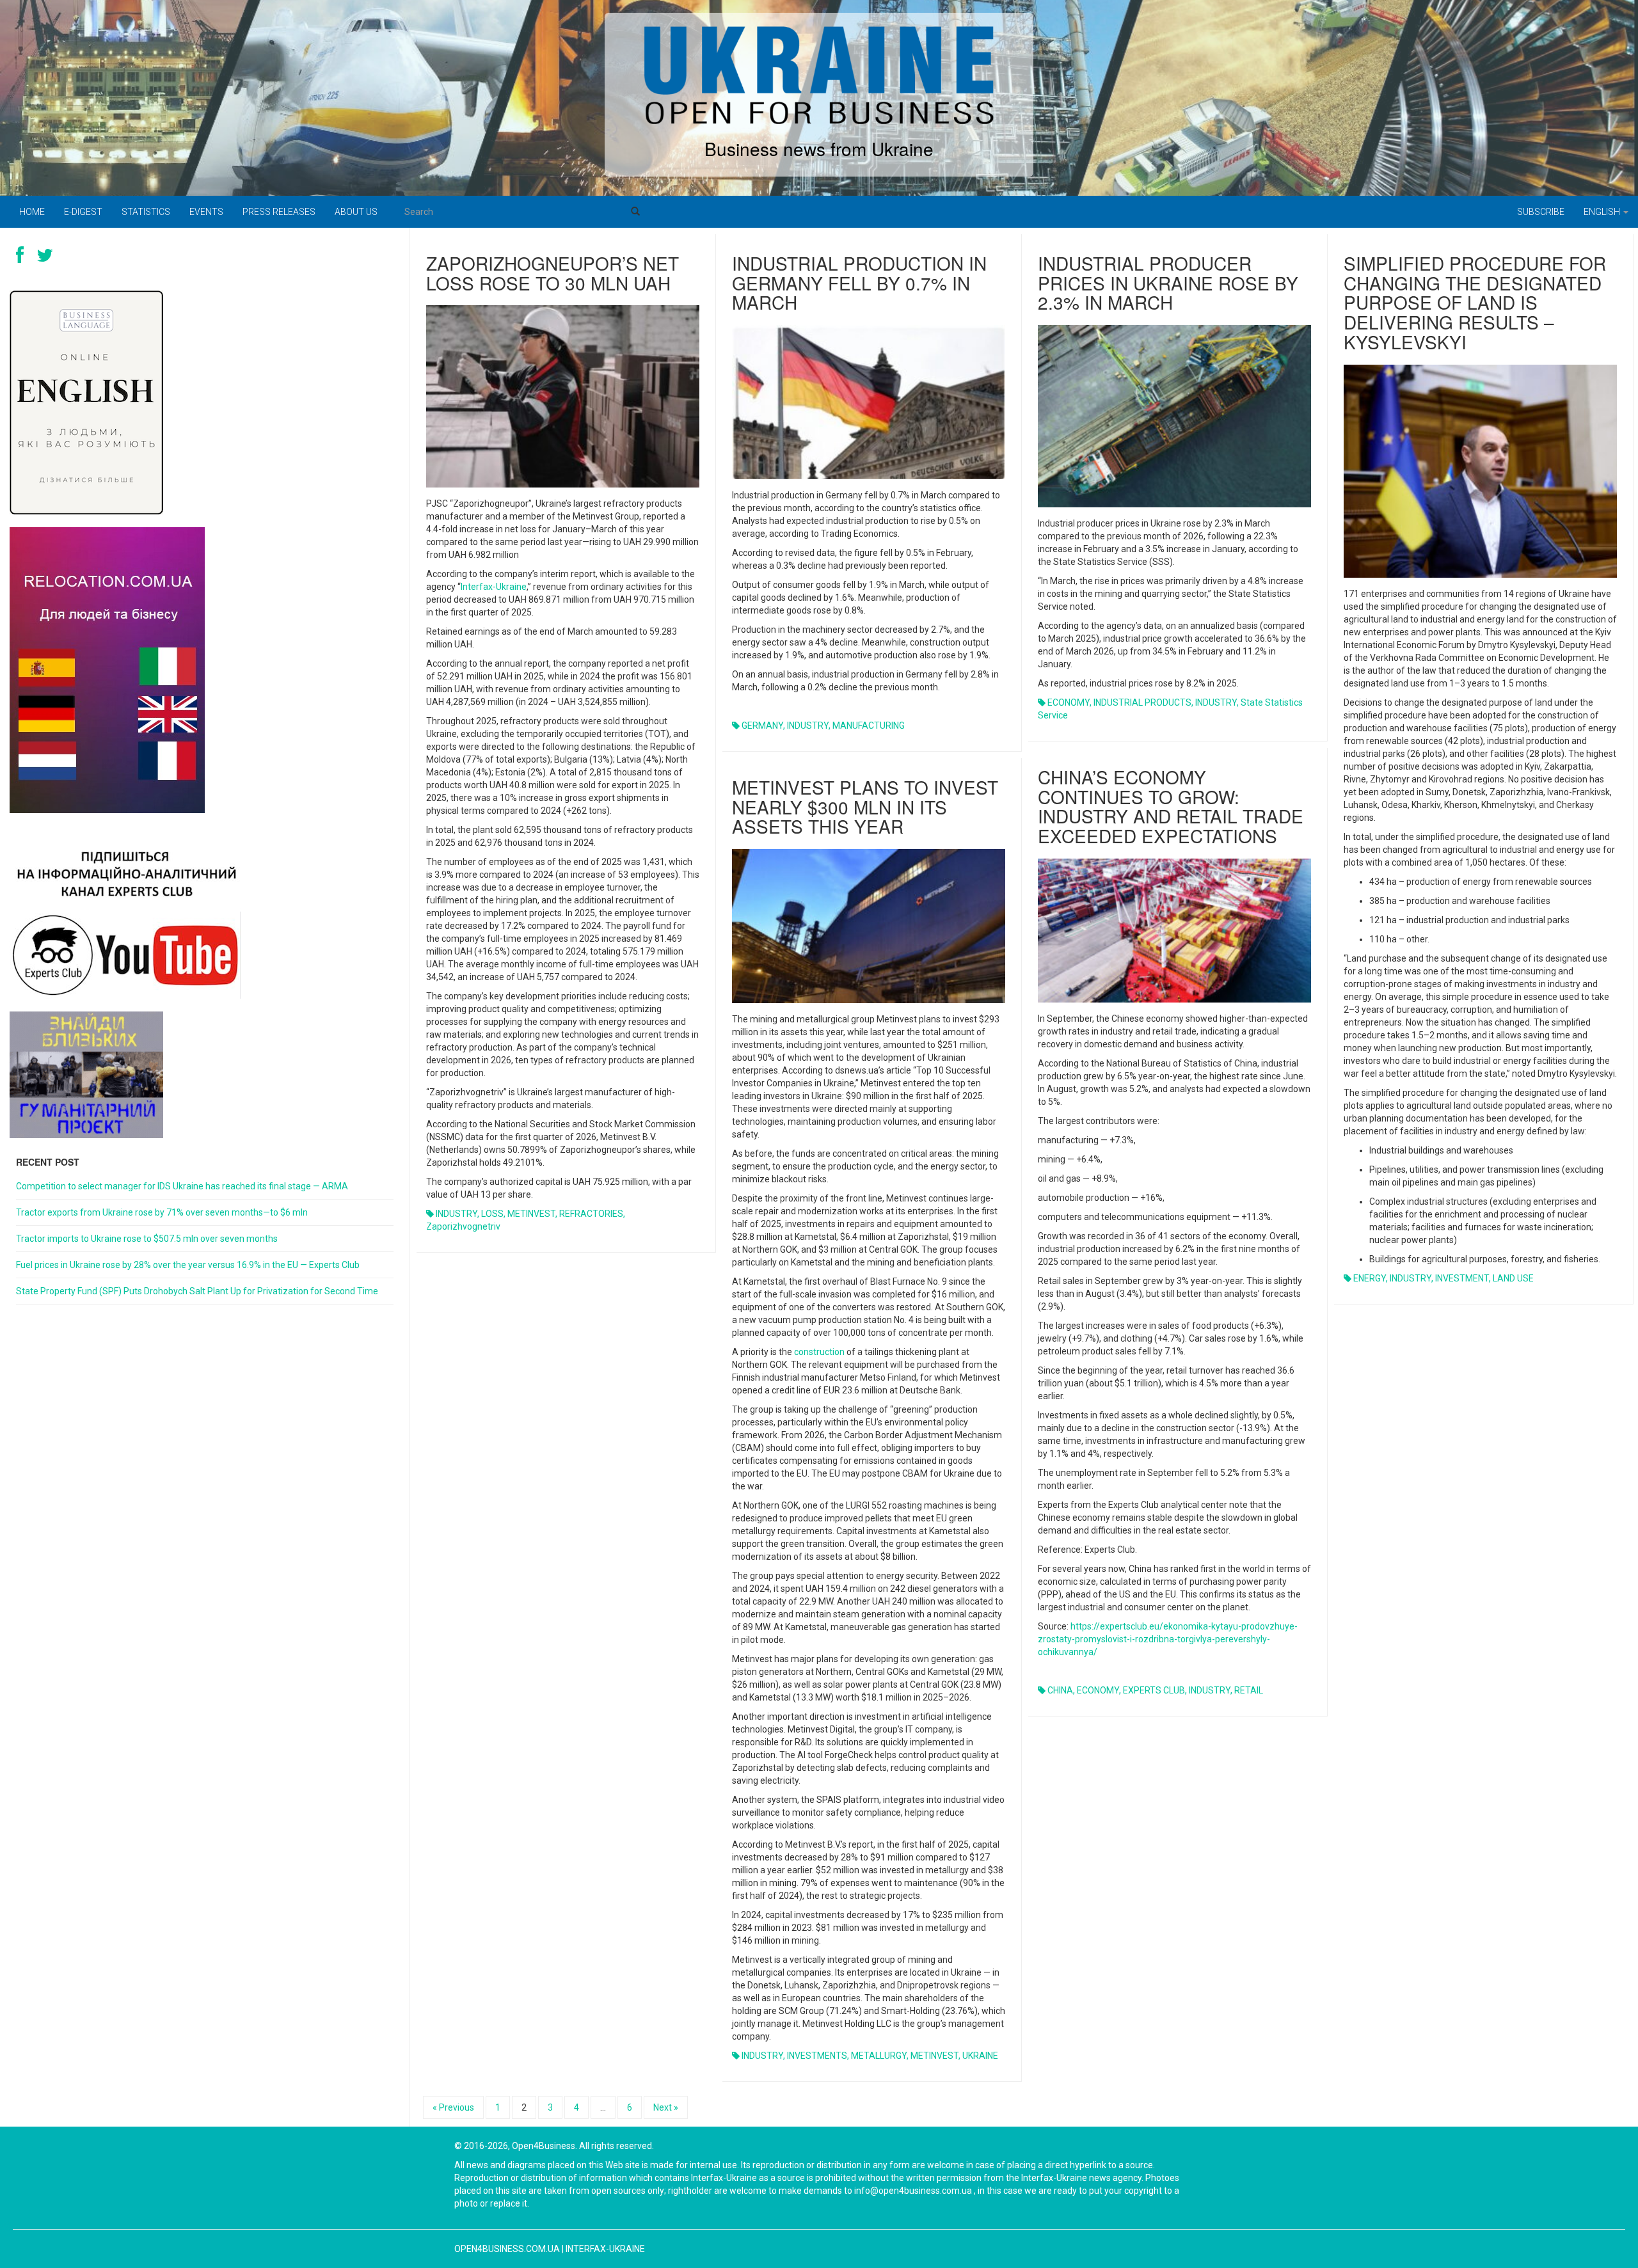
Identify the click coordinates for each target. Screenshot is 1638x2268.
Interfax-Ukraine (494, 587)
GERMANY (762, 726)
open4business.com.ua (507, 2249)
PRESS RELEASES (279, 212)
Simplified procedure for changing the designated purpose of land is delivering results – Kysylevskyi (1475, 302)
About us (356, 212)
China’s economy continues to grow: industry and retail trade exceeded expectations (1171, 806)
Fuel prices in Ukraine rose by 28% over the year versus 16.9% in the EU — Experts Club (188, 1265)
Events (206, 212)
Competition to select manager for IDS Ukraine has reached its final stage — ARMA (182, 1186)
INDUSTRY (457, 1214)
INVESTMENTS (817, 2056)
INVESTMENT (1462, 1278)
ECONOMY (1069, 702)
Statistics (146, 212)
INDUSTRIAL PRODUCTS (1142, 702)
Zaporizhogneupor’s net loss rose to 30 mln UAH (553, 273)
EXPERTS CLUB (1154, 1690)
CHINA (1060, 1690)
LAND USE (1513, 1278)
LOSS (492, 1214)
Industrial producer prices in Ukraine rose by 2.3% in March (1168, 283)
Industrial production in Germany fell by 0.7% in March (859, 283)
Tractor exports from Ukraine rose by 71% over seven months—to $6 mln (162, 1212)
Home (32, 212)
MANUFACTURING (869, 726)
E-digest (83, 212)
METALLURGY (879, 2056)
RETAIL (1249, 1690)
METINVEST (531, 1214)
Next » (666, 2107)
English (1603, 212)
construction (819, 1352)
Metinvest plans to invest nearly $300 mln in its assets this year (865, 807)
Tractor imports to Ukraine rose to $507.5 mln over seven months (147, 1239)
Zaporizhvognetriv (463, 1226)
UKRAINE (980, 2056)
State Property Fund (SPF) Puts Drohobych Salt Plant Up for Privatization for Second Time (197, 1291)
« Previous (453, 2107)
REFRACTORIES (591, 1214)
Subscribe (1541, 212)
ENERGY (1370, 1278)
